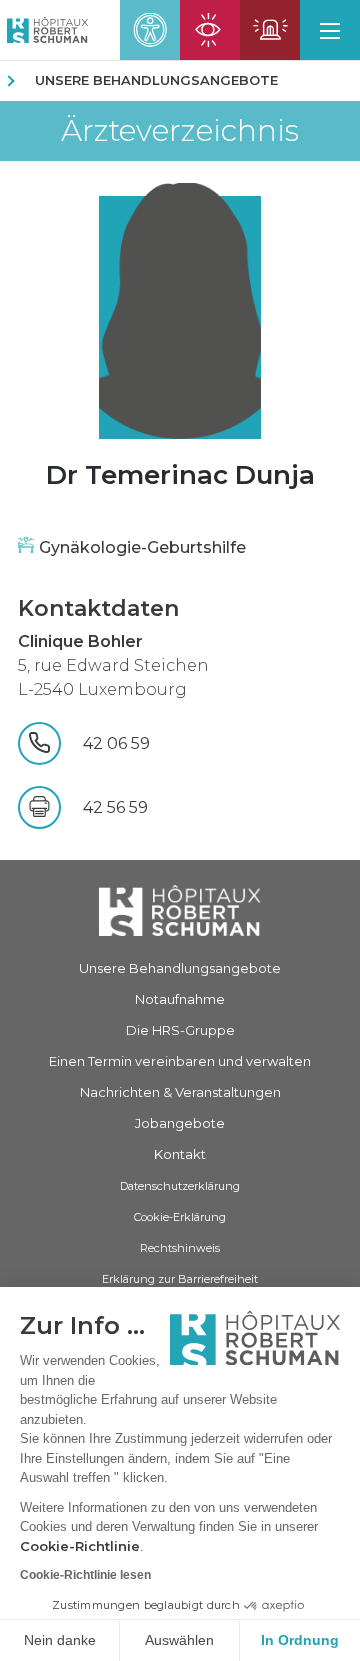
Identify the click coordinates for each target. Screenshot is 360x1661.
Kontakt (180, 1154)
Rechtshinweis (180, 1248)
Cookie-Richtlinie (80, 1546)
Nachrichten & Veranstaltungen (180, 1092)
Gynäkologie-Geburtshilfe (142, 547)
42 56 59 (115, 807)
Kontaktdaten (98, 608)
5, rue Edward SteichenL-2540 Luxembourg (113, 665)
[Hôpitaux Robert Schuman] (180, 910)
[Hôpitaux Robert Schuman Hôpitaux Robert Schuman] (44, 30)
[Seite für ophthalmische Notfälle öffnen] (210, 30)
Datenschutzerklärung (180, 1186)
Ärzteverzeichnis (180, 131)
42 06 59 (154, 743)
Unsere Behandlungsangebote (156, 80)
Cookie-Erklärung (180, 1217)
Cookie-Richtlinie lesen (85, 1575)
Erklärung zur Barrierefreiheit (180, 1279)
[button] (330, 30)
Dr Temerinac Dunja (180, 475)
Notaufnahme (180, 999)
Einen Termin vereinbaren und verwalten (180, 1061)
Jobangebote (180, 1123)
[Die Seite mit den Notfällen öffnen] (270, 30)
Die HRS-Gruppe (180, 1030)
